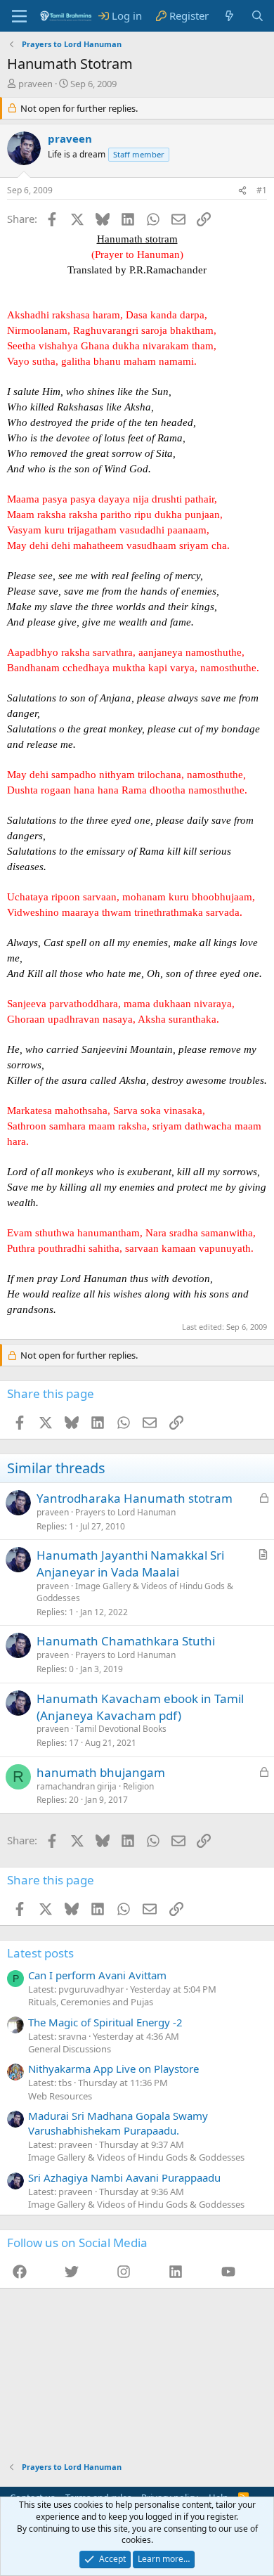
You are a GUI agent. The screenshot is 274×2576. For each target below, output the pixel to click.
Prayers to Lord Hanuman (125, 1512)
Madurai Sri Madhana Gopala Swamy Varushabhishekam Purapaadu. (118, 2123)
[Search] (257, 16)
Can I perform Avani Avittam (97, 1975)
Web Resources (60, 2096)
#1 (262, 190)
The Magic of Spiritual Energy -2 (105, 2022)
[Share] (242, 191)
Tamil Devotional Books (121, 1729)
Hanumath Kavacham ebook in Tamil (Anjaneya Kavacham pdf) (140, 1707)
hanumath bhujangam (101, 1772)
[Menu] (19, 16)
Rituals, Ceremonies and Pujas (91, 2002)
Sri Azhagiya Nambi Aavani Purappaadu (124, 2177)
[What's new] (229, 16)
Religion (138, 1786)
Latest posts (40, 1953)
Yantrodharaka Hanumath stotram (135, 1498)
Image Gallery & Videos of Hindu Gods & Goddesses (135, 1592)
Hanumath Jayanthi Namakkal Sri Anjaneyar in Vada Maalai (130, 1564)
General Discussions (70, 2049)
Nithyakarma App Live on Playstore (113, 2069)
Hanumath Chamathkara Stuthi (126, 1641)
